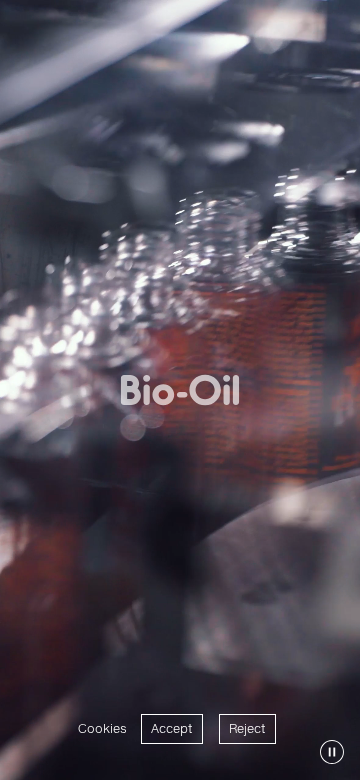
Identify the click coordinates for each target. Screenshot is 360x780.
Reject (247, 728)
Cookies (102, 728)
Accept (172, 728)
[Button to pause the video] (332, 752)
